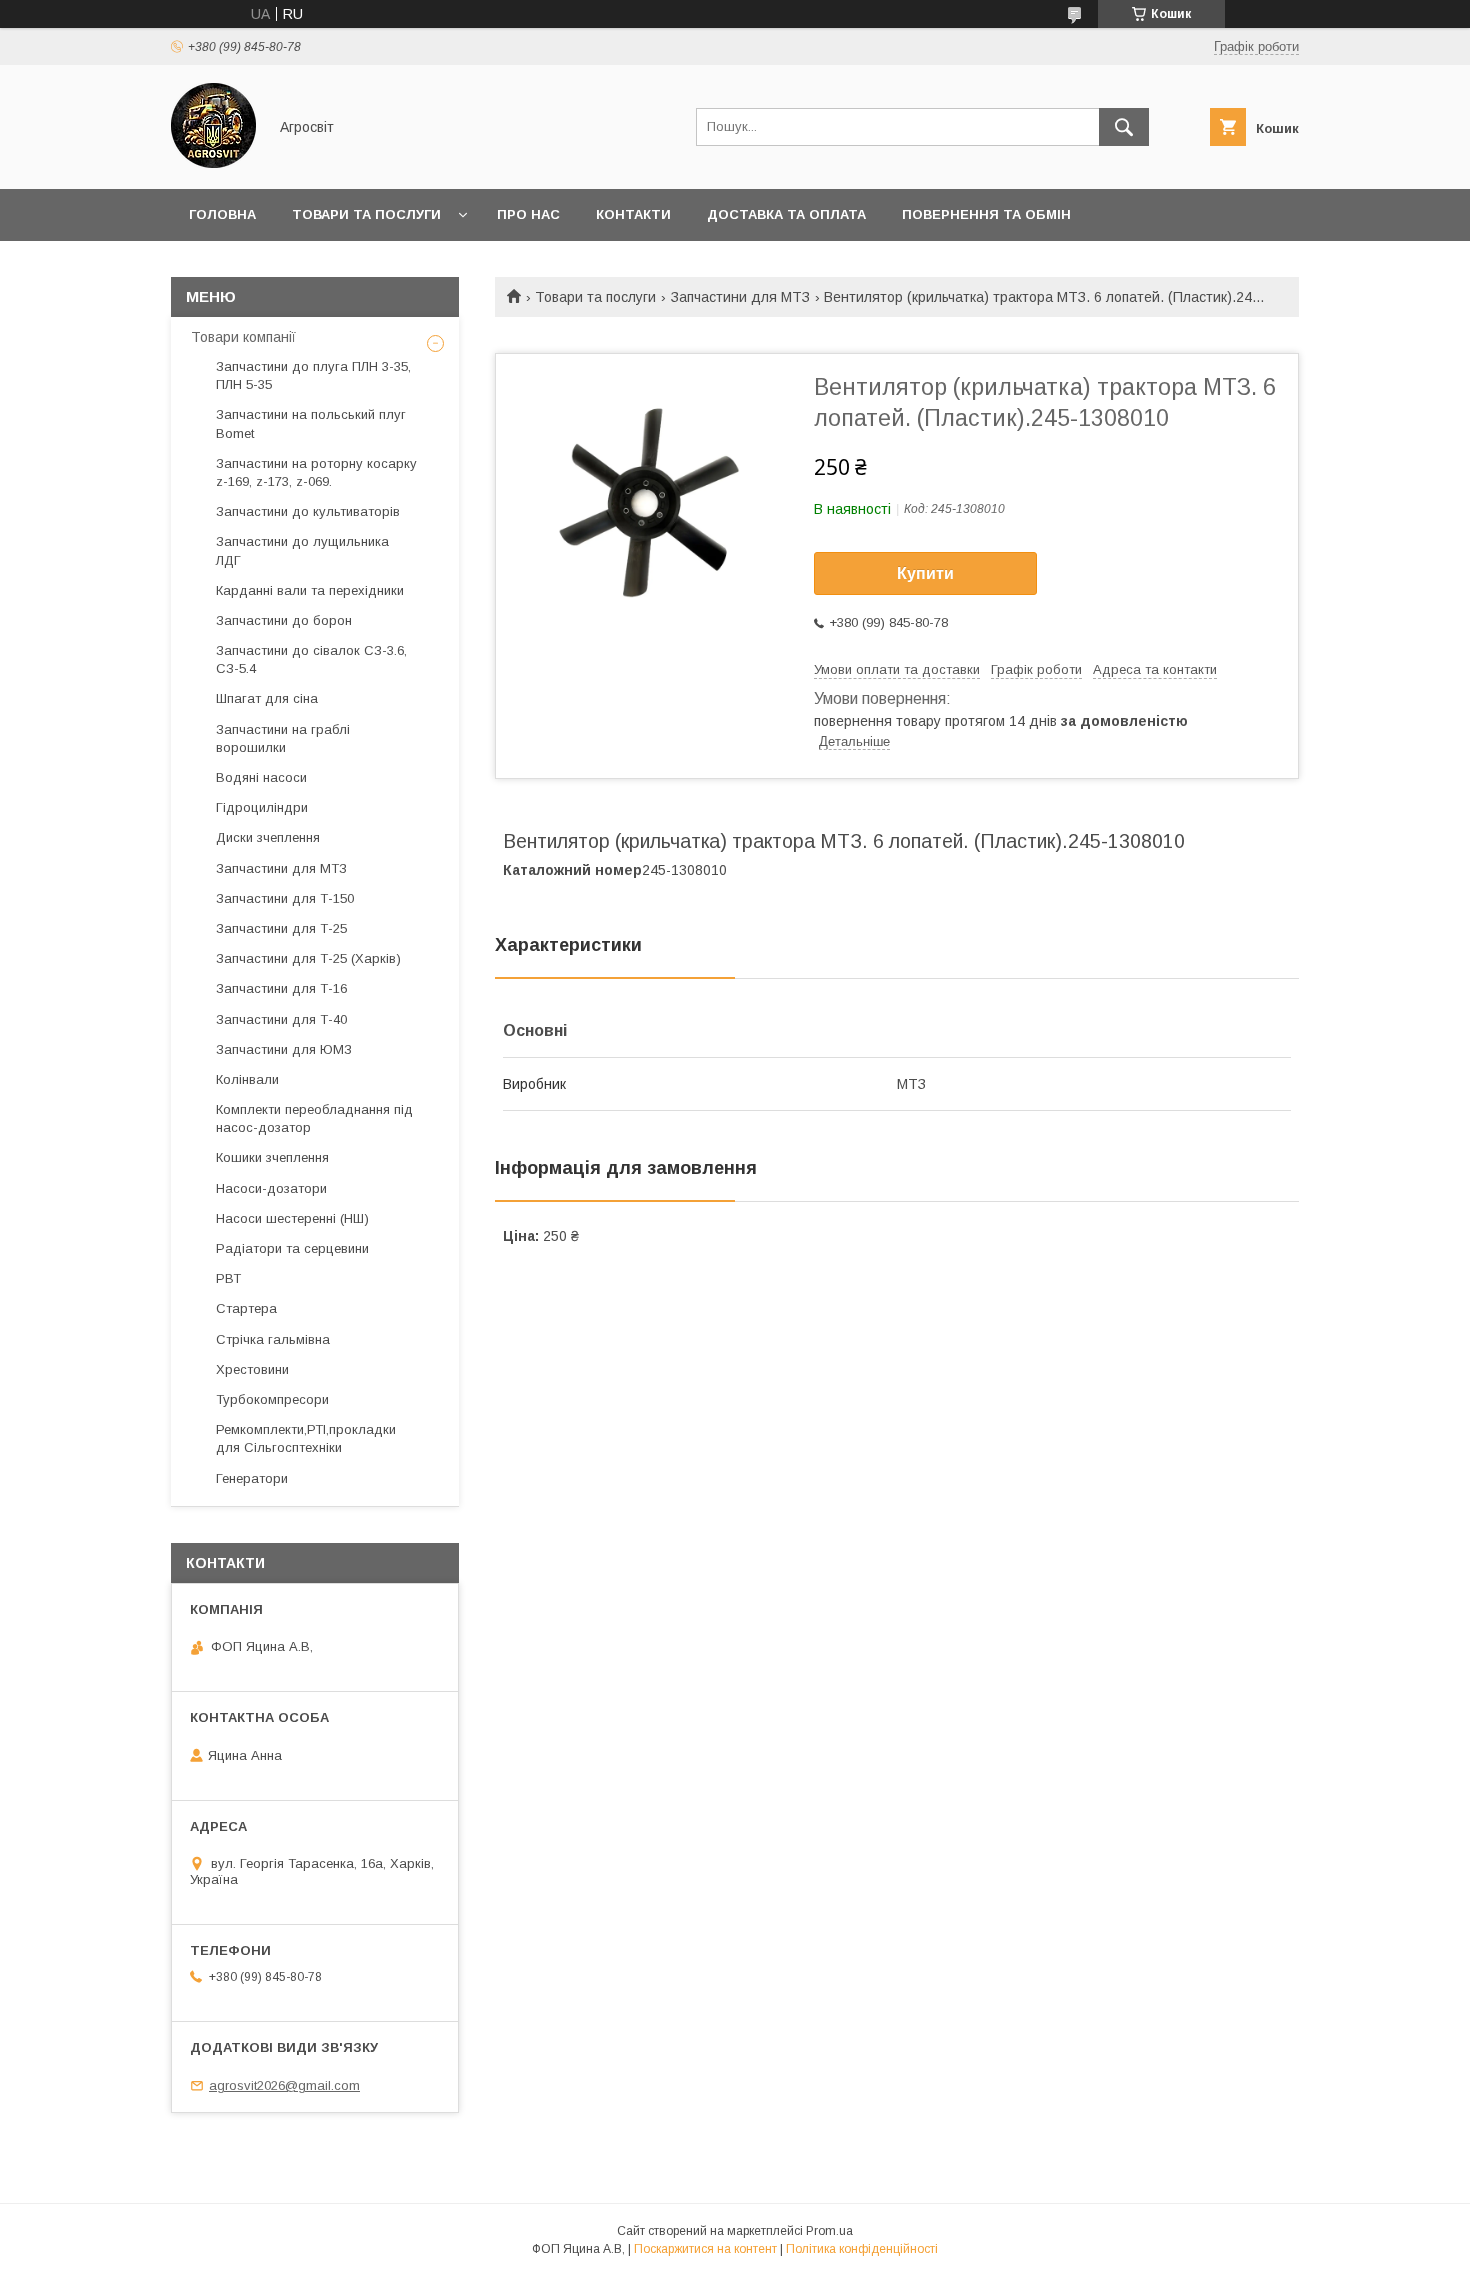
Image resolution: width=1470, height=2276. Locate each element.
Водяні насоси (261, 777)
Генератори (252, 1478)
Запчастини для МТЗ (740, 297)
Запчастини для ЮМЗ (284, 1049)
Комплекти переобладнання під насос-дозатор (314, 1118)
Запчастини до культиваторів (308, 511)
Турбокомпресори (272, 1399)
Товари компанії (243, 337)
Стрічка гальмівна (273, 1339)
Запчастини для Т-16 (281, 988)
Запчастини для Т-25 (281, 928)
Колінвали (247, 1079)
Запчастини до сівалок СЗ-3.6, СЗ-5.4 (311, 659)
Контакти (633, 214)
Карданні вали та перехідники (310, 590)
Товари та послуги (366, 214)
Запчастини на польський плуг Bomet (311, 423)
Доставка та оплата (786, 214)
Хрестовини (252, 1369)
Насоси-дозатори (271, 1188)
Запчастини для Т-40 (281, 1019)
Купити (925, 573)
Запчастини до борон (284, 620)
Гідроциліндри (262, 807)
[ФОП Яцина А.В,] (213, 163)
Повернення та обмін (986, 214)
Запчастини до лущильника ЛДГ (302, 550)
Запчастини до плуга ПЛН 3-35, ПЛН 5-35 (313, 375)
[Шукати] (1124, 127)
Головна (222, 214)
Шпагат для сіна (267, 698)
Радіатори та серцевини (292, 1248)
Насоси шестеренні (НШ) (292, 1218)
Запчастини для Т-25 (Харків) (308, 958)
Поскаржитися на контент (705, 2249)
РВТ (228, 1278)
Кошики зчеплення (272, 1157)
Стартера (246, 1308)
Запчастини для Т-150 (285, 898)
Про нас (528, 214)
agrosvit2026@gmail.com (284, 2085)
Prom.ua (829, 2231)
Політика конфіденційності (862, 2249)
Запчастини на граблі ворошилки (283, 738)
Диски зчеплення (268, 837)
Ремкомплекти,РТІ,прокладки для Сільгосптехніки (306, 1438)
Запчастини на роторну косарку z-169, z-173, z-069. (316, 472)
